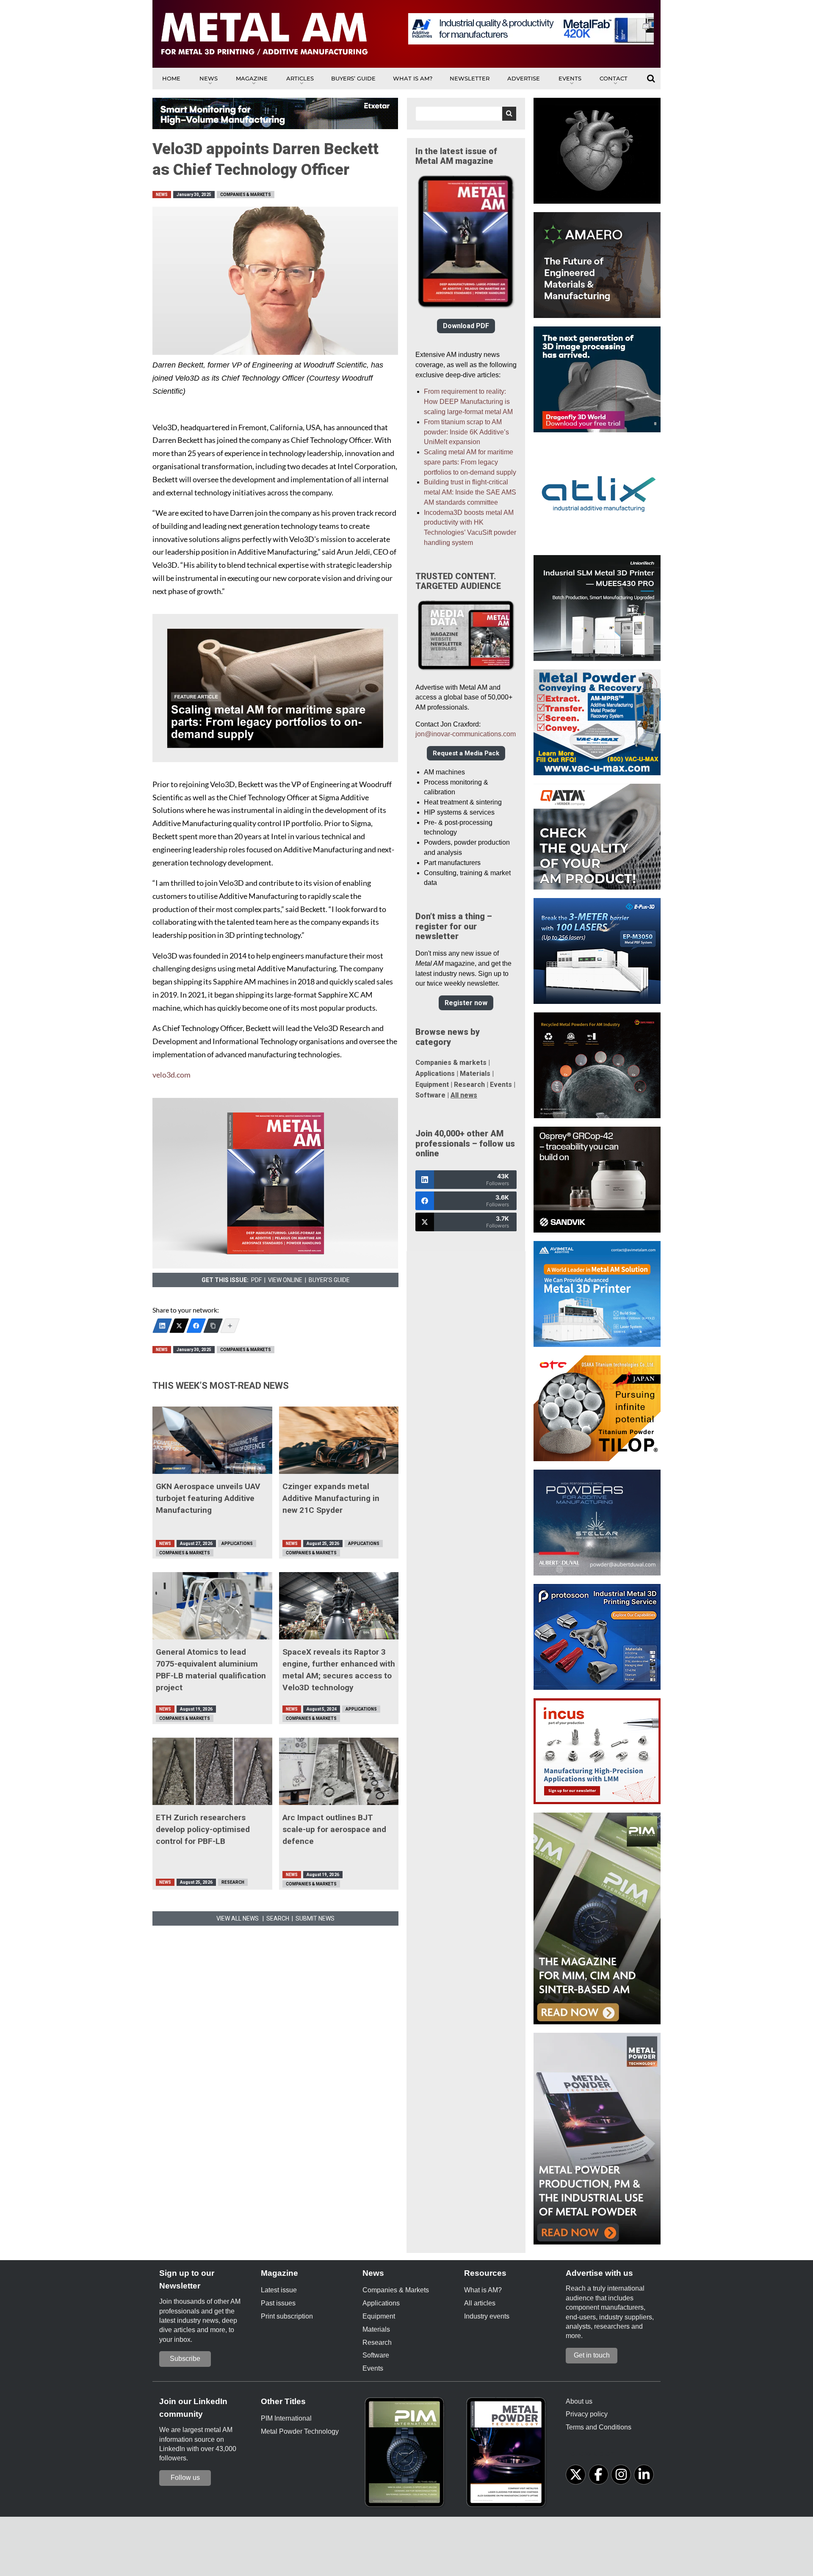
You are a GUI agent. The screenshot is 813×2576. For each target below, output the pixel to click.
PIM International (286, 2418)
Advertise (524, 78)
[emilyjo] (196, 1326)
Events (570, 78)
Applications (237, 1544)
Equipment (432, 1085)
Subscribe (185, 2359)
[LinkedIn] (162, 1326)
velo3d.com (171, 1075)
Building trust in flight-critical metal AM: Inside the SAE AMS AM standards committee (470, 492)
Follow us (185, 2478)
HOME (171, 78)
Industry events (487, 2316)
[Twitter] (179, 1326)
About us (579, 2401)
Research (233, 1882)
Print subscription (287, 2316)
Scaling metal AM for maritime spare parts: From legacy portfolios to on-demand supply (470, 462)
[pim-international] (406, 2455)
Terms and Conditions (599, 2427)
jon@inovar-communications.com (466, 734)
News (209, 78)
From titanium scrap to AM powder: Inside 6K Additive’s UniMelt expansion (466, 432)
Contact (614, 78)
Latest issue (279, 2290)
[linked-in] (644, 2475)
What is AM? (413, 78)
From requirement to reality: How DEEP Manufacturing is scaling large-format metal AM (468, 402)
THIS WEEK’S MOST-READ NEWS (221, 1386)
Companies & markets (451, 1063)
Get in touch (592, 2355)
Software (430, 1095)
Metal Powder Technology (300, 2431)
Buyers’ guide (353, 78)
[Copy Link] (213, 1326)
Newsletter (470, 78)
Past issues (278, 2303)
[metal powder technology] (508, 2455)
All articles (480, 2303)
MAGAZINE (252, 78)
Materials (475, 1074)
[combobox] (466, 114)
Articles (300, 78)
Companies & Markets (246, 195)
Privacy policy (587, 2414)
